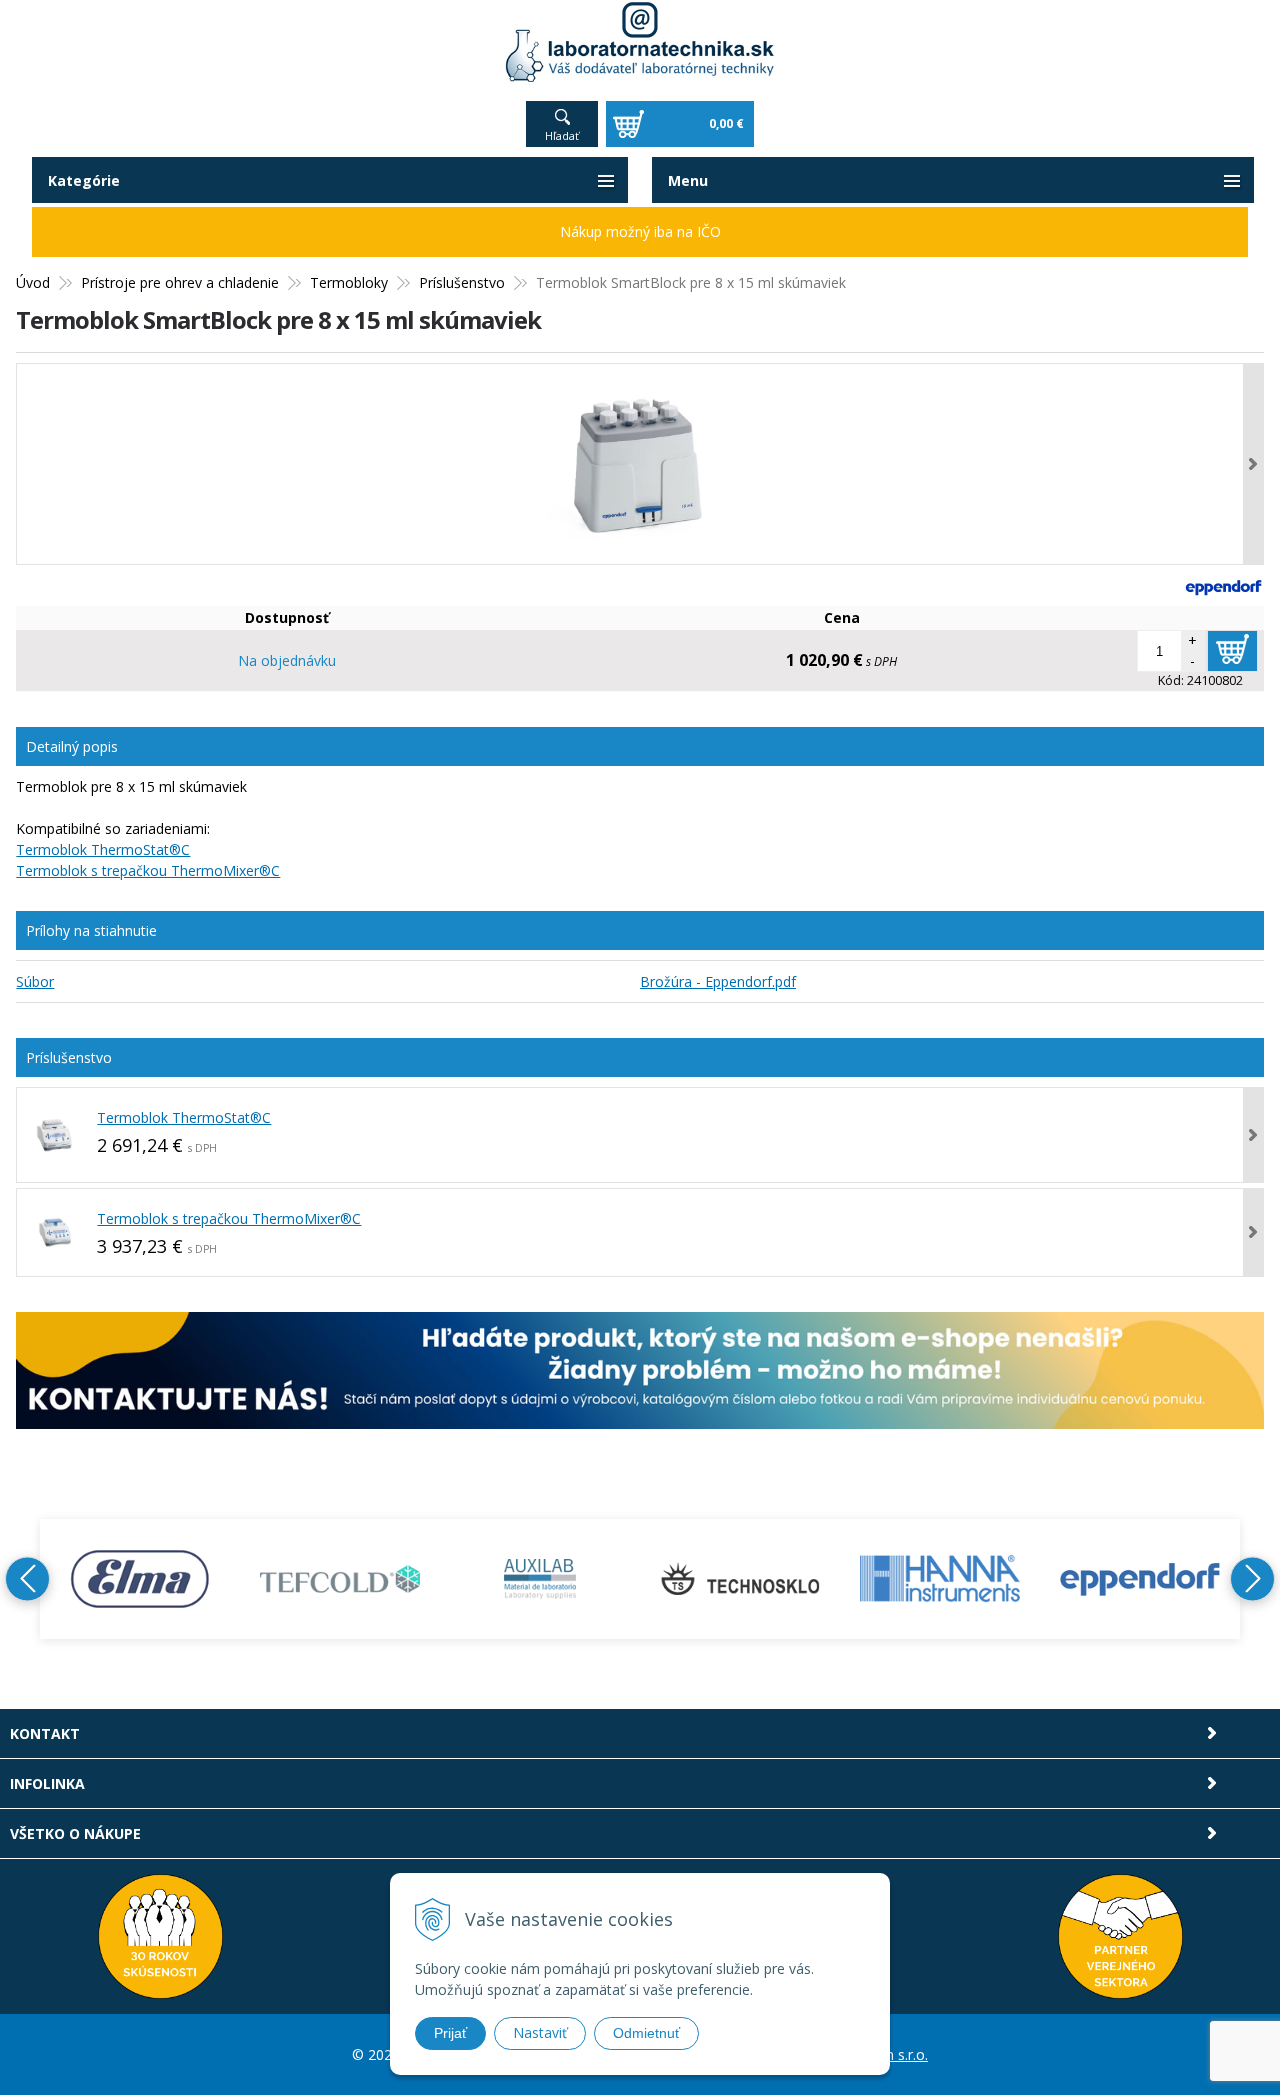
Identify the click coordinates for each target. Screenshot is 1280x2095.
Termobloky (349, 282)
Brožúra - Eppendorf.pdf (718, 981)
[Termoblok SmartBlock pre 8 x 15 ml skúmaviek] (639, 464)
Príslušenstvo (462, 282)
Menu (688, 180)
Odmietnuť (646, 2033)
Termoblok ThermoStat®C (103, 849)
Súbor (35, 981)
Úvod (33, 282)
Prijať (450, 2033)
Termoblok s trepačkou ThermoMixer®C (148, 870)
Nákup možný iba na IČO (640, 231)
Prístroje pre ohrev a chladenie (180, 282)
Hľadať (562, 135)
